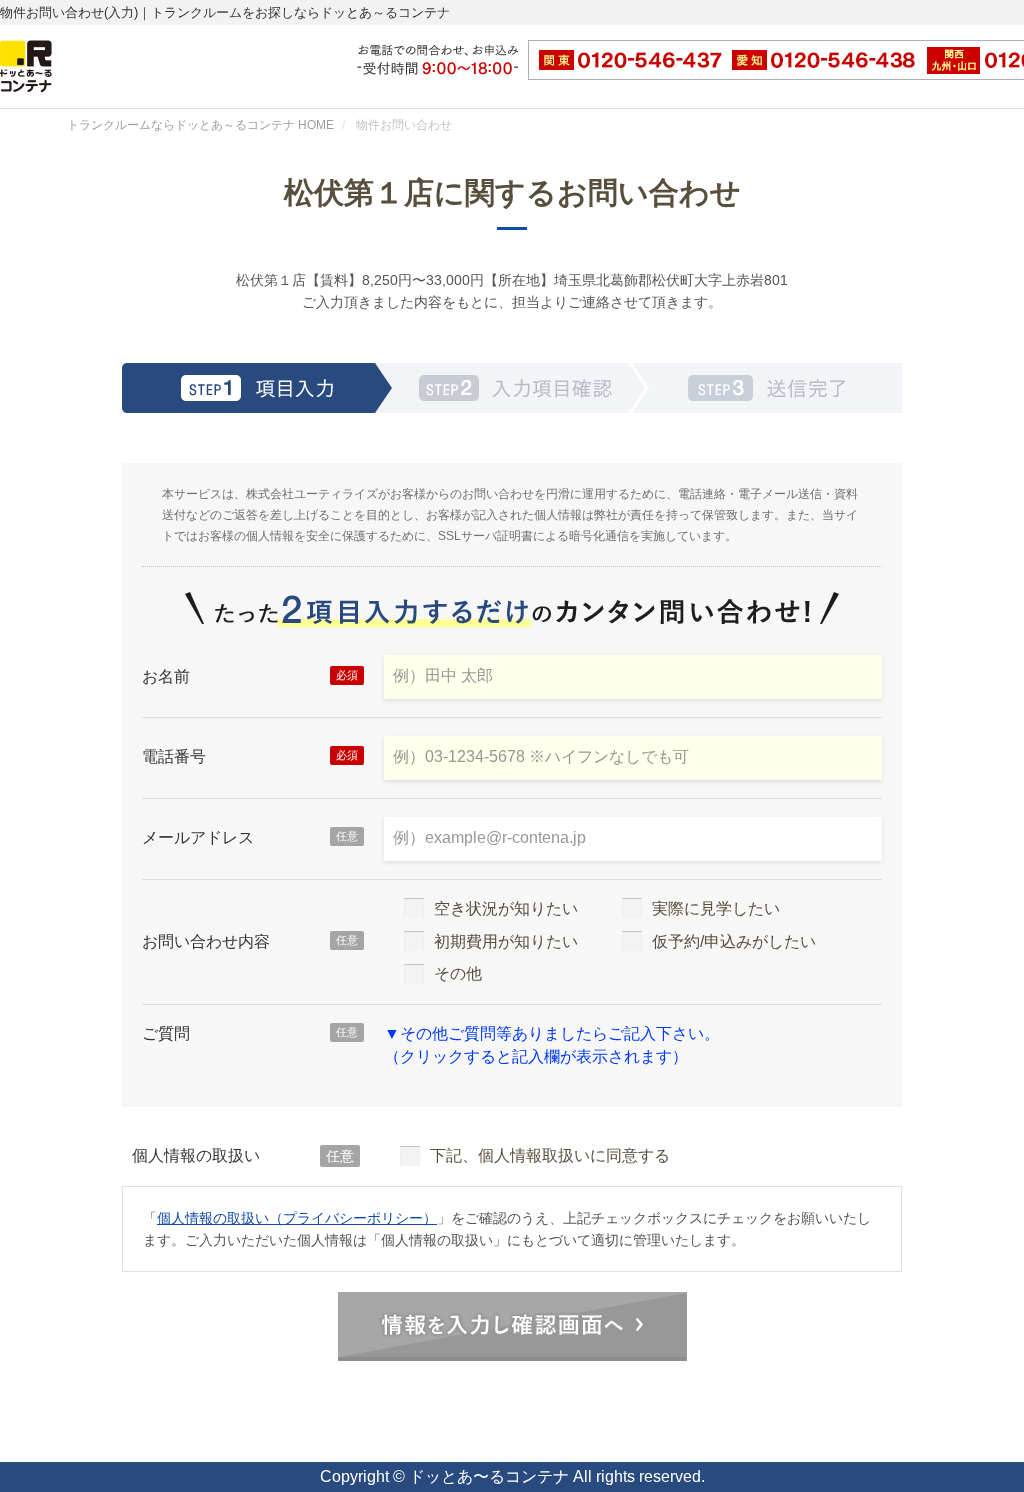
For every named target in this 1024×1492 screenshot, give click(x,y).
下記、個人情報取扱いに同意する (550, 1155)
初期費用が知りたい (506, 941)
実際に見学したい (716, 908)
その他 (458, 973)
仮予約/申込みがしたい (734, 941)
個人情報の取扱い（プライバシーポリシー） (297, 1218)
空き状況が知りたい (506, 908)
